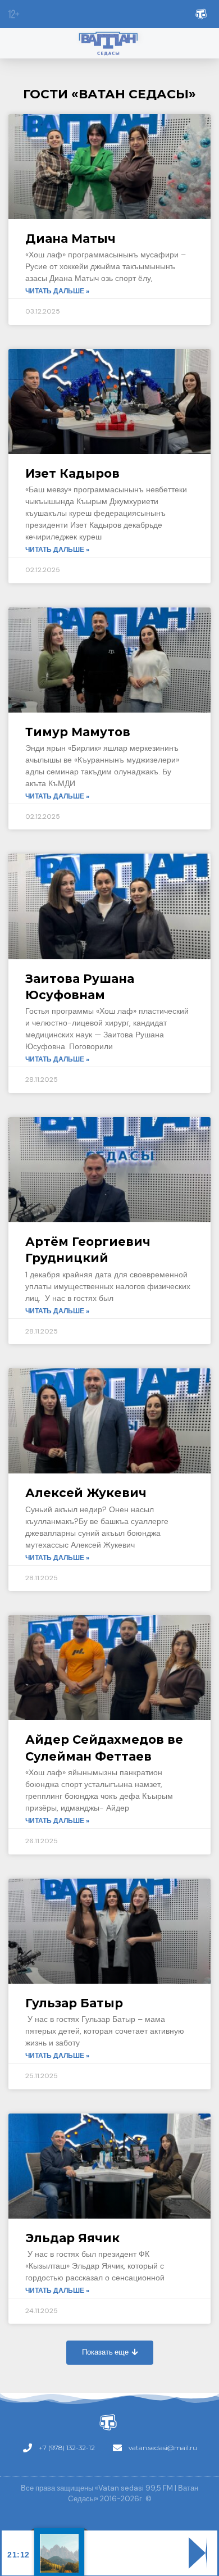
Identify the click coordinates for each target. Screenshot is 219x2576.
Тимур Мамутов (78, 732)
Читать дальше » (57, 291)
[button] (110, 2353)
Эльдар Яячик (72, 2238)
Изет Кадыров (72, 473)
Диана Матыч (70, 239)
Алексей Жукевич (86, 1493)
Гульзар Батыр (74, 2003)
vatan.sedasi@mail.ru (163, 2448)
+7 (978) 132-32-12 (67, 2448)
